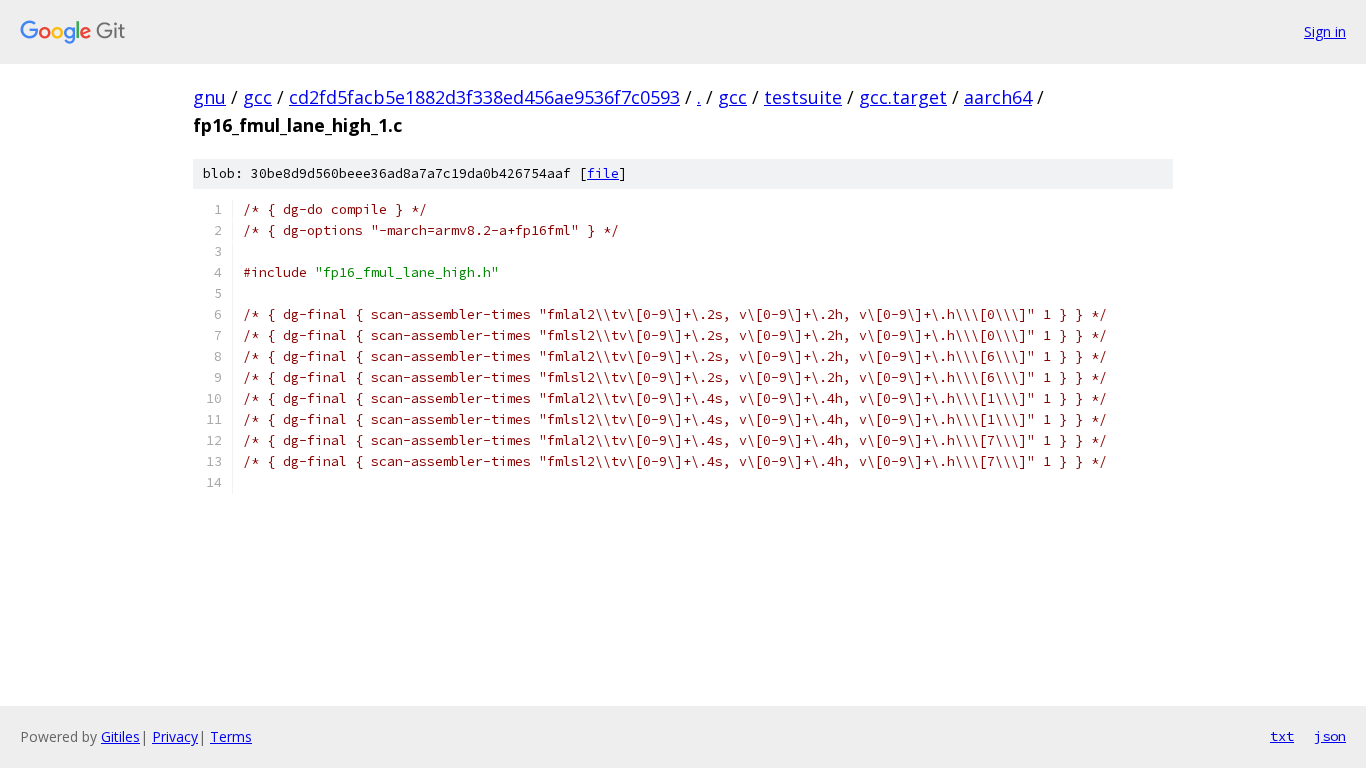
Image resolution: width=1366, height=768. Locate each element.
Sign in (1325, 31)
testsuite (803, 97)
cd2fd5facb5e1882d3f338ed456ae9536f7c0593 (484, 97)
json (1330, 736)
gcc (257, 97)
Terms (231, 736)
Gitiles (120, 736)
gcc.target (903, 97)
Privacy (175, 736)
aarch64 (998, 97)
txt (1282, 736)
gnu (209, 97)
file (603, 173)
